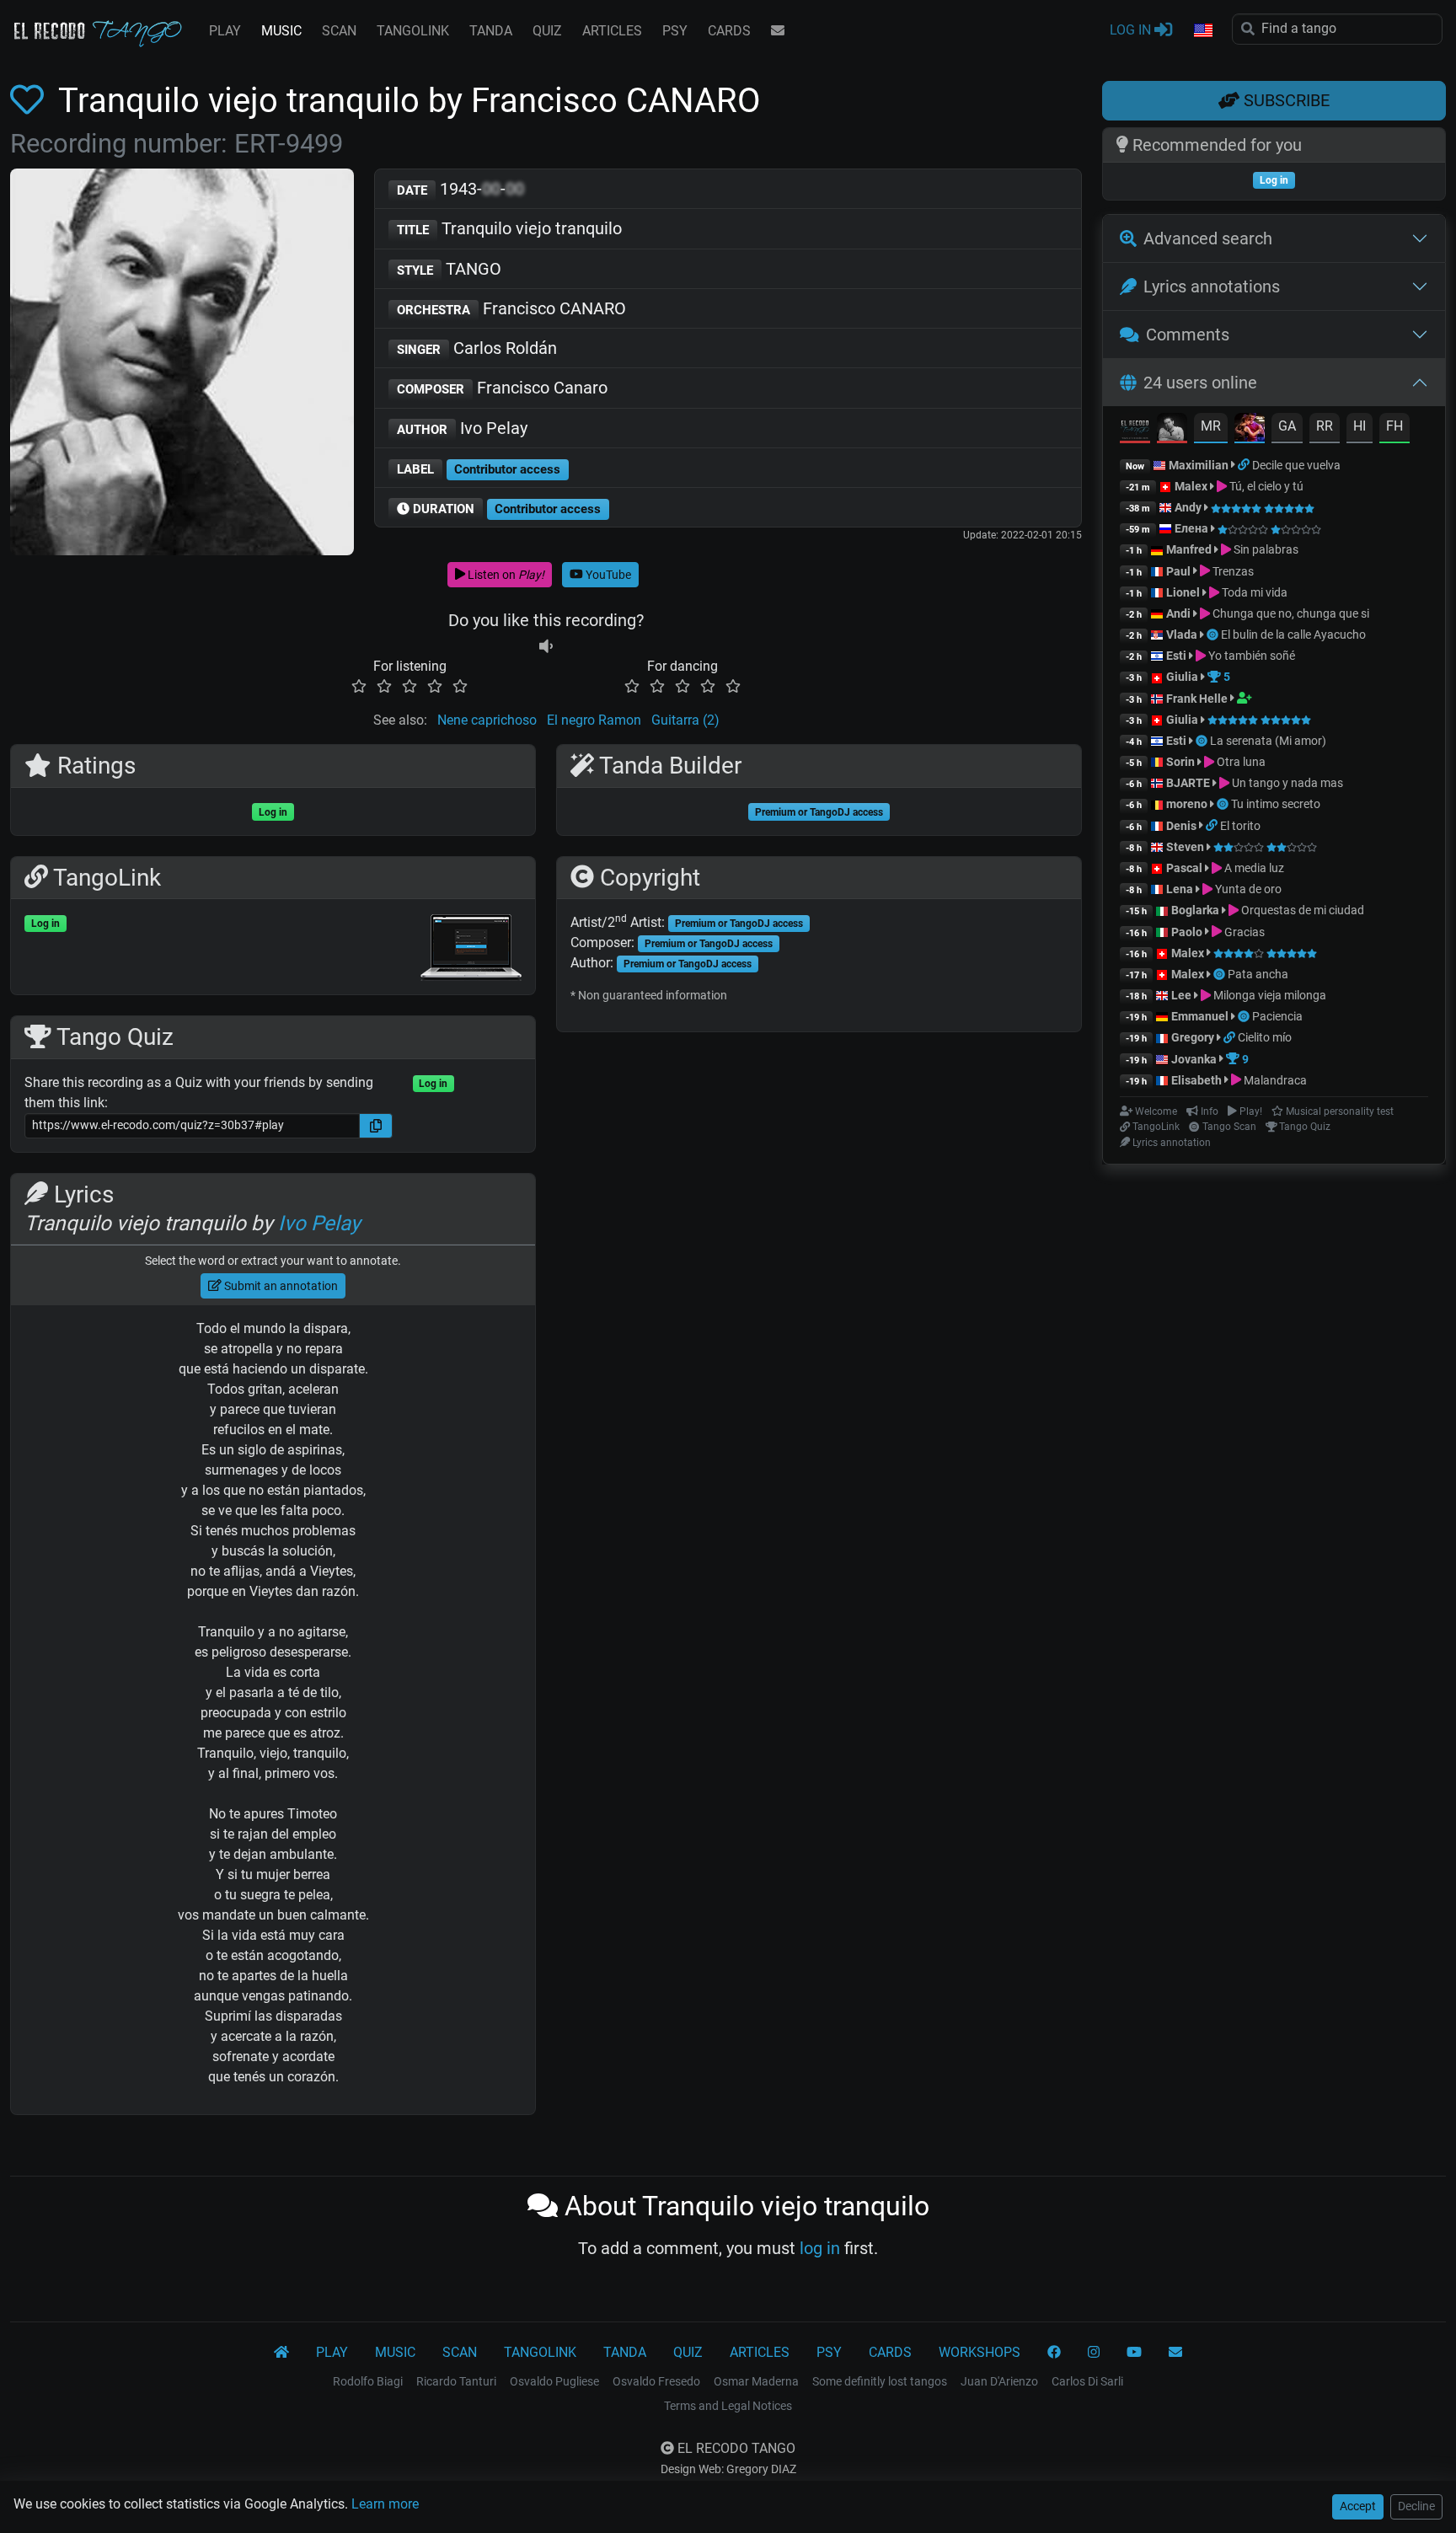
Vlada (1182, 635)
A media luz (1253, 868)
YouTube (607, 575)
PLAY (225, 31)
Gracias (1243, 932)
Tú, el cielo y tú (1265, 486)
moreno (1187, 804)
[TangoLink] (1245, 465)
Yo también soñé (1250, 656)
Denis (1181, 826)
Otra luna (1240, 762)
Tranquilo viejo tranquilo (509, 228)
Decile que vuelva (1296, 465)
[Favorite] (30, 101)
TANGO (449, 269)
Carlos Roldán (477, 348)
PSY (675, 31)
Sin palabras (1265, 549)
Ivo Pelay (462, 428)
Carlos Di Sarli (1087, 2381)
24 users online (1200, 383)
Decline (1416, 2506)
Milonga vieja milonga (1269, 995)
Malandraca (1274, 1080)
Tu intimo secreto (1276, 804)
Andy (1188, 507)
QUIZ (547, 31)
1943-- (460, 189)
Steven (1185, 847)
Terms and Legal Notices (728, 2406)
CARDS (729, 31)
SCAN (339, 31)
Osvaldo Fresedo (656, 2381)
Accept (1358, 2506)
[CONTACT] (778, 31)
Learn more (385, 2504)
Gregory (1193, 1037)
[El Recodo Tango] (281, 2353)
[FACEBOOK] (1054, 2353)
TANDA (491, 31)
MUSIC (281, 31)
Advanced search (1208, 238)
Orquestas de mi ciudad (1301, 910)
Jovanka (1194, 1059)
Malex (1191, 486)
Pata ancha (1258, 974)
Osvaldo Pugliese (554, 2381)
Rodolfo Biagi (368, 2381)
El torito (1240, 826)
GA (1287, 426)
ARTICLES (612, 31)
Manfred (1189, 549)
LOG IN (1132, 30)
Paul (1178, 571)
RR (1325, 426)
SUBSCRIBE (1285, 100)
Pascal (1184, 868)
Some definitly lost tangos (880, 2381)
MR (1211, 426)
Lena (1180, 889)
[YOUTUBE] (1134, 2353)
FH (1394, 426)
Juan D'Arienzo (999, 2381)
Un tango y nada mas (1286, 783)
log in (820, 2248)
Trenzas (1232, 571)
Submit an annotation (280, 1286)
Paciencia (1277, 1016)
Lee (1181, 995)
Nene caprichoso (487, 720)
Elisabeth (1196, 1080)
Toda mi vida (1253, 592)
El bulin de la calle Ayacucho (1293, 635)
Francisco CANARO (511, 308)
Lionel (1184, 592)
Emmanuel (1200, 1016)
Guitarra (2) (685, 720)
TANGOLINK (413, 31)
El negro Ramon (594, 720)
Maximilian (1199, 465)
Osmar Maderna (756, 2381)
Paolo (1187, 932)
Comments (1188, 335)
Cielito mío (1265, 1037)
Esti (1176, 656)
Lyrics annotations (1212, 287)
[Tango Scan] (1214, 635)
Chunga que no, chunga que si (1290, 613)
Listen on (505, 575)
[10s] (546, 646)
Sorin (1180, 762)
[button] (1202, 31)
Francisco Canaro (502, 388)
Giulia (1182, 677)
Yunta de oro (1247, 889)
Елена (1191, 528)
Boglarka (1195, 910)
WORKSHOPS (980, 2352)
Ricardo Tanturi (456, 2381)
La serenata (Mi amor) (1268, 741)
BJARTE (1188, 783)
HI (1360, 426)
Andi (1178, 613)
